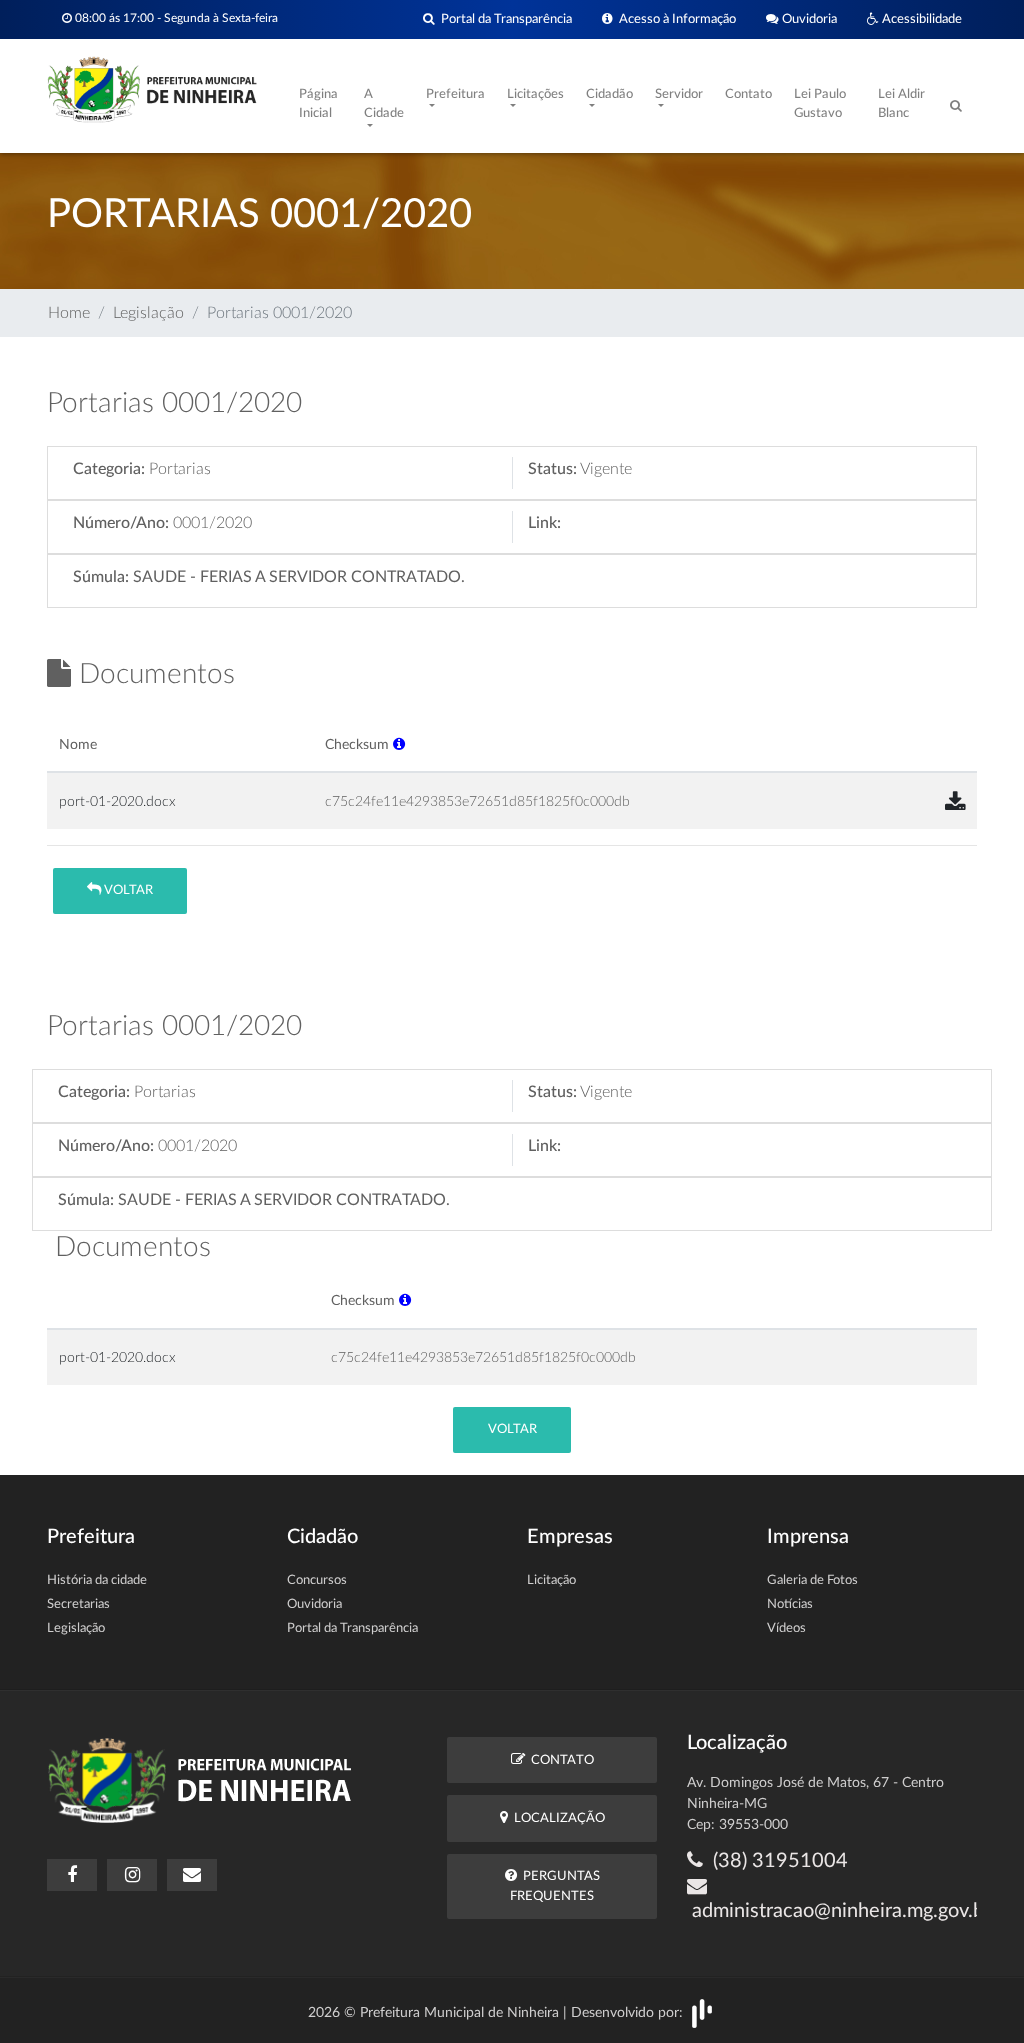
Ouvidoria (808, 19)
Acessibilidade (920, 19)
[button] (399, 744)
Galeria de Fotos (812, 1580)
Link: (544, 523)
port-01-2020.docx (117, 801)
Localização (556, 1818)
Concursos (317, 1580)
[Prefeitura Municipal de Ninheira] (152, 88)
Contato (748, 94)
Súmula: (101, 577)
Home (69, 313)
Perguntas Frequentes (555, 1886)
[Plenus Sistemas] (702, 2013)
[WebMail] (192, 1875)
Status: (552, 469)
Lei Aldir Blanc (901, 104)
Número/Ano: (121, 523)
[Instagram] (132, 1875)
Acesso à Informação (674, 19)
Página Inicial (318, 104)
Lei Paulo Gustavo (820, 104)
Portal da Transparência (503, 19)
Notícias (790, 1604)
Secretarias (78, 1604)
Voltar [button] (127, 890)
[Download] (955, 803)
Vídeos (786, 1628)
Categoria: (109, 469)
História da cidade (97, 1580)
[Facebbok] (72, 1875)
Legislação (148, 313)
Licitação (551, 1580)
